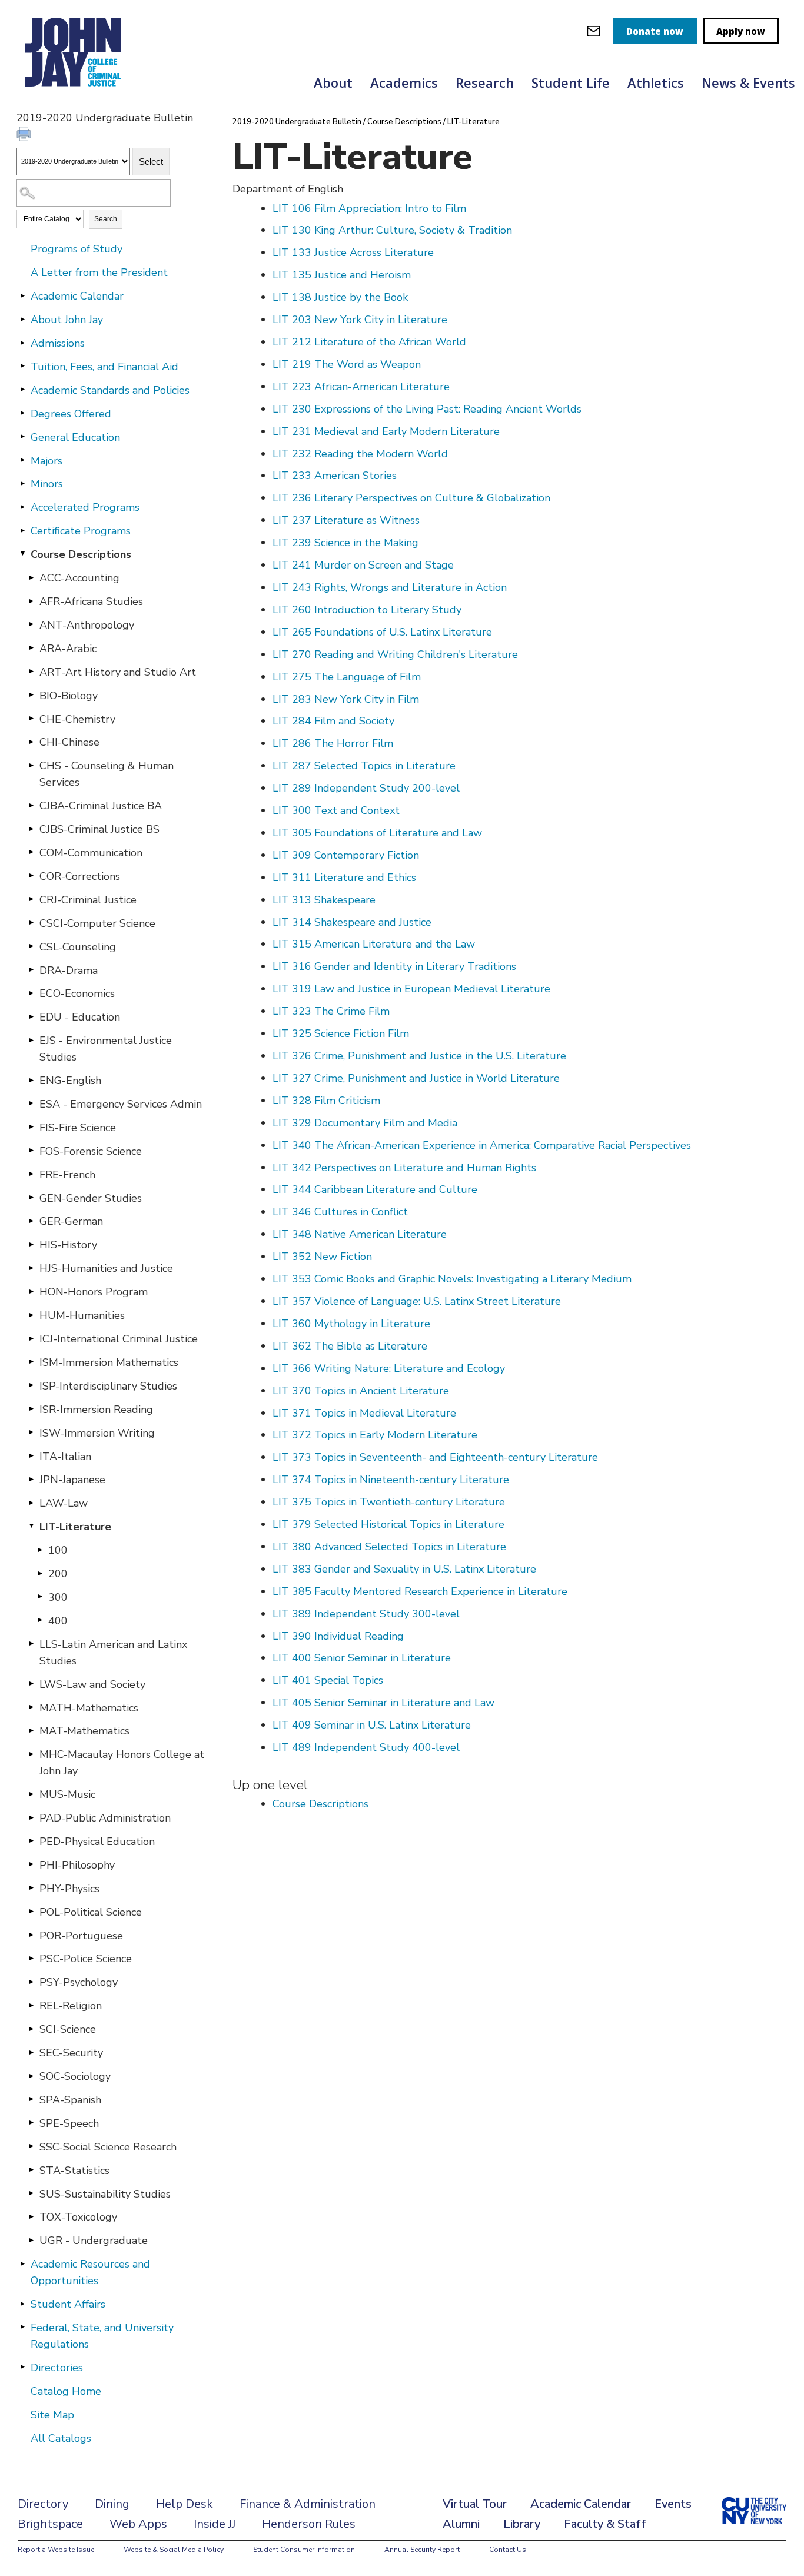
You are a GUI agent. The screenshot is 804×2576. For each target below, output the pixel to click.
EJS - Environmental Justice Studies (106, 1049)
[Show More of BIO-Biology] (31, 695)
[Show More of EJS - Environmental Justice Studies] (31, 1040)
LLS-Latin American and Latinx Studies (113, 1653)
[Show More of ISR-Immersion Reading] (31, 1409)
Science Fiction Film (341, 1033)
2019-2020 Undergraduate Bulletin (297, 122)
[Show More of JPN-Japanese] (31, 1479)
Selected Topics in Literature (364, 766)
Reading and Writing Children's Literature (395, 654)
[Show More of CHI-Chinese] (31, 742)
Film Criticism (326, 1101)
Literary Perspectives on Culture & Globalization (411, 498)
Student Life (571, 82)
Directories (57, 2368)
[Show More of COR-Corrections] (31, 876)
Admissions (58, 343)
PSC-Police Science (86, 1959)
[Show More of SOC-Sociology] (31, 2076)
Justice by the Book (340, 297)
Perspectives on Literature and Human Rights (404, 1168)
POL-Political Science (91, 1912)
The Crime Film (331, 1011)
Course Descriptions (81, 554)
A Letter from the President (99, 272)
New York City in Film (346, 699)
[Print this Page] (25, 135)
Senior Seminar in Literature (362, 1658)
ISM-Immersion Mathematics (109, 1362)
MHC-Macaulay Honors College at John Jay (122, 1763)
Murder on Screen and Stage (363, 565)
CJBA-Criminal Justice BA (101, 806)
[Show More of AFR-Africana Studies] (31, 601)
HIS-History (68, 1245)
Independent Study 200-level (366, 788)
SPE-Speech (69, 2123)
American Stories (335, 476)
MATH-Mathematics (89, 1708)
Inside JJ (215, 2524)
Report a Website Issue (56, 2550)
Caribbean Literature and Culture (375, 1189)
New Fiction (322, 1257)
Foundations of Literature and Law (377, 833)
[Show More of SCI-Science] (31, 2029)
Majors (46, 461)
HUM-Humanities (82, 1315)
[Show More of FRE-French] (31, 1174)
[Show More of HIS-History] (31, 1244)
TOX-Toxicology (78, 2217)
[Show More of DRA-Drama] (31, 970)
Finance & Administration (308, 2504)
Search (106, 219)
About (333, 82)
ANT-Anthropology (87, 625)
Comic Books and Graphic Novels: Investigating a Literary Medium (452, 1279)
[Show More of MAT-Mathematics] (31, 1730)
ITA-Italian (65, 1457)
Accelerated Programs (85, 507)
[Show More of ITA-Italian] (31, 1456)
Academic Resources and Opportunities (90, 2272)
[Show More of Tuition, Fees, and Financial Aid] (22, 366)
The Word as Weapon (347, 364)
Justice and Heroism (342, 275)
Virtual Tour (475, 2504)
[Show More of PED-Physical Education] (31, 1841)
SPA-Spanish (70, 2100)
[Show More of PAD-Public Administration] (31, 1817)
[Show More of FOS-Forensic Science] (31, 1151)
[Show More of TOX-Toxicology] (31, 2216)
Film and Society (333, 721)
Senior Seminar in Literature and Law (383, 1703)
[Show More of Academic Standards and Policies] (22, 390)
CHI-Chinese (69, 742)
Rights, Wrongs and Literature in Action (390, 587)
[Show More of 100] (40, 1550)
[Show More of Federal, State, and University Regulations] (22, 2327)
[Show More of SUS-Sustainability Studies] (31, 2193)
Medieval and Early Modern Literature (386, 431)
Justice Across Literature (353, 252)
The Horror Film (333, 743)
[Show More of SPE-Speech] (31, 2123)
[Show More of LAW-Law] (31, 1503)
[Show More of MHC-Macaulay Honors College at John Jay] (31, 1754)
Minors (47, 484)
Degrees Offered (71, 414)
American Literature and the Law (374, 944)
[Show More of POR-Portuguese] (31, 1935)
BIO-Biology (69, 696)
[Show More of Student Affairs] (22, 2304)
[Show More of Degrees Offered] (22, 413)
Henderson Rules (309, 2524)
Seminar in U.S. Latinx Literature (372, 1725)
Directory (43, 2504)
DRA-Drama (69, 970)
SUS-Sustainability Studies (105, 2194)
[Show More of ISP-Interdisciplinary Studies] (31, 1385)
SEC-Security (71, 2053)
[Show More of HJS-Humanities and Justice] (31, 1268)
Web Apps (138, 2524)
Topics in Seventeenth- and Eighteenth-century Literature (435, 1457)
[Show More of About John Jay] (22, 319)
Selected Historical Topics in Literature (388, 1524)
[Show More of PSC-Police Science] (31, 1958)
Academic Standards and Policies (110, 390)
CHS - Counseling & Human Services (107, 774)
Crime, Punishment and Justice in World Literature (416, 1078)
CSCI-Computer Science (97, 923)
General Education (75, 437)
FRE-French (67, 1175)
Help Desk (185, 2504)
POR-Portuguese (81, 1936)
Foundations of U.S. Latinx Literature (382, 632)
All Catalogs (61, 2438)
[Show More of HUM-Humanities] (31, 1315)
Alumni (461, 2524)
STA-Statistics (74, 2171)
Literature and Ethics (344, 877)
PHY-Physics (69, 1889)
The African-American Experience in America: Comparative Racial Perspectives (482, 1145)
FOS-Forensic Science (91, 1151)
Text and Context (336, 810)
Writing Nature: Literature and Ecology (389, 1368)
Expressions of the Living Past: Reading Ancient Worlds (427, 409)
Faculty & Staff (605, 2524)
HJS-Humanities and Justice (106, 1268)
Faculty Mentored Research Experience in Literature (420, 1591)
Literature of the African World (369, 342)
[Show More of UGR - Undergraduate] (31, 2240)
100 (58, 1550)
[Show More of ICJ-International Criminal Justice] (31, 1338)
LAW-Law (64, 1503)
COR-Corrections (80, 876)
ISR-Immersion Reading (96, 1410)
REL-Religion (71, 2006)
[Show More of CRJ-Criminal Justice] (31, 899)
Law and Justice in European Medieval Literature (411, 989)
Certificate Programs (81, 531)
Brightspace (50, 2524)
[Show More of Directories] (22, 2367)
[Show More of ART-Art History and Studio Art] (31, 672)
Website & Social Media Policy (174, 2550)
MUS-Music (67, 1794)
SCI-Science (68, 2029)
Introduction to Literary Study (367, 610)
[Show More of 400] (40, 1620)
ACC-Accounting (79, 578)
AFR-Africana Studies (91, 601)
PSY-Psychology (79, 1982)
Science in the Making (345, 543)
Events (673, 2504)
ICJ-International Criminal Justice (119, 1339)
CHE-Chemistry (77, 719)
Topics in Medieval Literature (364, 1413)
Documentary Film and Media (365, 1123)
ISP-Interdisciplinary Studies (108, 1386)
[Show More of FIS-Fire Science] (31, 1127)
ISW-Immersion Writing (97, 1433)
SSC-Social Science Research (108, 2147)
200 (58, 1574)
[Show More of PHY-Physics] (31, 1888)
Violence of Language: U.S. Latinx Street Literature (417, 1301)
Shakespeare (324, 900)
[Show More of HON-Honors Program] (31, 1291)
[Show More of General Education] (22, 437)
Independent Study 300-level (366, 1614)
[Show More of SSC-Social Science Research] (31, 2146)
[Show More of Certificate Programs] (22, 530)
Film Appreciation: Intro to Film (369, 208)
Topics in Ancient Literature (361, 1391)
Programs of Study (77, 249)
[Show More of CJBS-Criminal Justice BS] (31, 829)
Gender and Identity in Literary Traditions (394, 966)
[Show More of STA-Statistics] (31, 2170)
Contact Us (508, 2550)
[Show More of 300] (40, 1597)
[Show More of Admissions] (22, 343)
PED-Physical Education (97, 1842)
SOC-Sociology (75, 2076)
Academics (404, 82)
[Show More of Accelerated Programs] (22, 507)
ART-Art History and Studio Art (118, 672)
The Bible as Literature (350, 1346)
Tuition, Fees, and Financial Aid (104, 367)
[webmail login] (594, 31)
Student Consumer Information (304, 2550)
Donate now (655, 31)
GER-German (71, 1221)
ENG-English (70, 1081)
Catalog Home (66, 2391)
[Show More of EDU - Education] (31, 1016)
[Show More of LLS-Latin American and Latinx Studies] (31, 1644)
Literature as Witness (346, 520)
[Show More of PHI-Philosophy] (31, 1864)
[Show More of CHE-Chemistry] (31, 719)
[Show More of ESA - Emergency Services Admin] (31, 1103)
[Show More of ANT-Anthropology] (31, 624)
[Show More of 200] (40, 1573)
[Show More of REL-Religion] (31, 2005)
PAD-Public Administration (105, 1818)
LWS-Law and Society (92, 1684)
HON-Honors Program (94, 1292)
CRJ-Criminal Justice (88, 900)
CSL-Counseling (78, 947)
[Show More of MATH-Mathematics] (31, 1707)
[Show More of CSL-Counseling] (31, 946)
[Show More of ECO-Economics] (31, 993)
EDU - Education (80, 1017)
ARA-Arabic (68, 649)
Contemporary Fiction (346, 855)
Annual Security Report (422, 2550)
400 (58, 1621)
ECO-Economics (77, 993)
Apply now (741, 31)
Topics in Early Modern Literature (375, 1435)
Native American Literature (360, 1234)
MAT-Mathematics (84, 1731)
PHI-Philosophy (77, 1865)
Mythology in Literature (351, 1324)
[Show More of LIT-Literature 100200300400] (31, 1526)
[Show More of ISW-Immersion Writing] (31, 1432)
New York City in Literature (360, 320)
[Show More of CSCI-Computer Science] (31, 923)
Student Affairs (68, 2304)
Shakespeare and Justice (352, 922)
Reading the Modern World (360, 454)
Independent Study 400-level (366, 1747)
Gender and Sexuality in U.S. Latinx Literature (404, 1569)
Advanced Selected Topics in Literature (389, 1547)
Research (485, 82)
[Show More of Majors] (22, 460)
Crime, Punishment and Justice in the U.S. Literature (419, 1056)
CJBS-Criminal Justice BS (99, 829)
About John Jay (67, 320)
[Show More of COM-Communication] (31, 852)
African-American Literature (361, 387)
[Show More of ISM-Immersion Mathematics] (31, 1362)
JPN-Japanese (72, 1480)
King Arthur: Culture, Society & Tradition (392, 230)
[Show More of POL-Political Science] (31, 1912)
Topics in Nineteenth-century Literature (391, 1480)
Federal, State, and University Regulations (102, 2336)
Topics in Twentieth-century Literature (389, 1502)
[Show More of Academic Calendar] (22, 295)
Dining (112, 2504)
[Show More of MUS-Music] (31, 1794)
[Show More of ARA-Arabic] (31, 648)
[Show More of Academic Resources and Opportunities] (22, 2263)
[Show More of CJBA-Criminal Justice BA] (31, 805)
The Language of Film (347, 677)
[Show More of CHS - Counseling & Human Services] (31, 765)
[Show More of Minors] (22, 483)
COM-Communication (91, 853)
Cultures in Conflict (340, 1212)
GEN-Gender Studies (91, 1198)
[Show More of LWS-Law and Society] (31, 1684)
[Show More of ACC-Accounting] (31, 577)
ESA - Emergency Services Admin (121, 1104)
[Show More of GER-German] (31, 1221)
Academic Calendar (77, 296)
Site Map (52, 2415)
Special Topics (328, 1680)
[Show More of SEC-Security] (31, 2052)
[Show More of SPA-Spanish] (31, 2099)
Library (522, 2524)
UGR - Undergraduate (94, 2241)
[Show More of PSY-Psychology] (31, 1982)
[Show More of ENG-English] (31, 1080)
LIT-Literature (75, 1527)
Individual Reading (338, 1636)
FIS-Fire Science (78, 1128)
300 (58, 1597)
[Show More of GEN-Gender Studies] (31, 1198)
